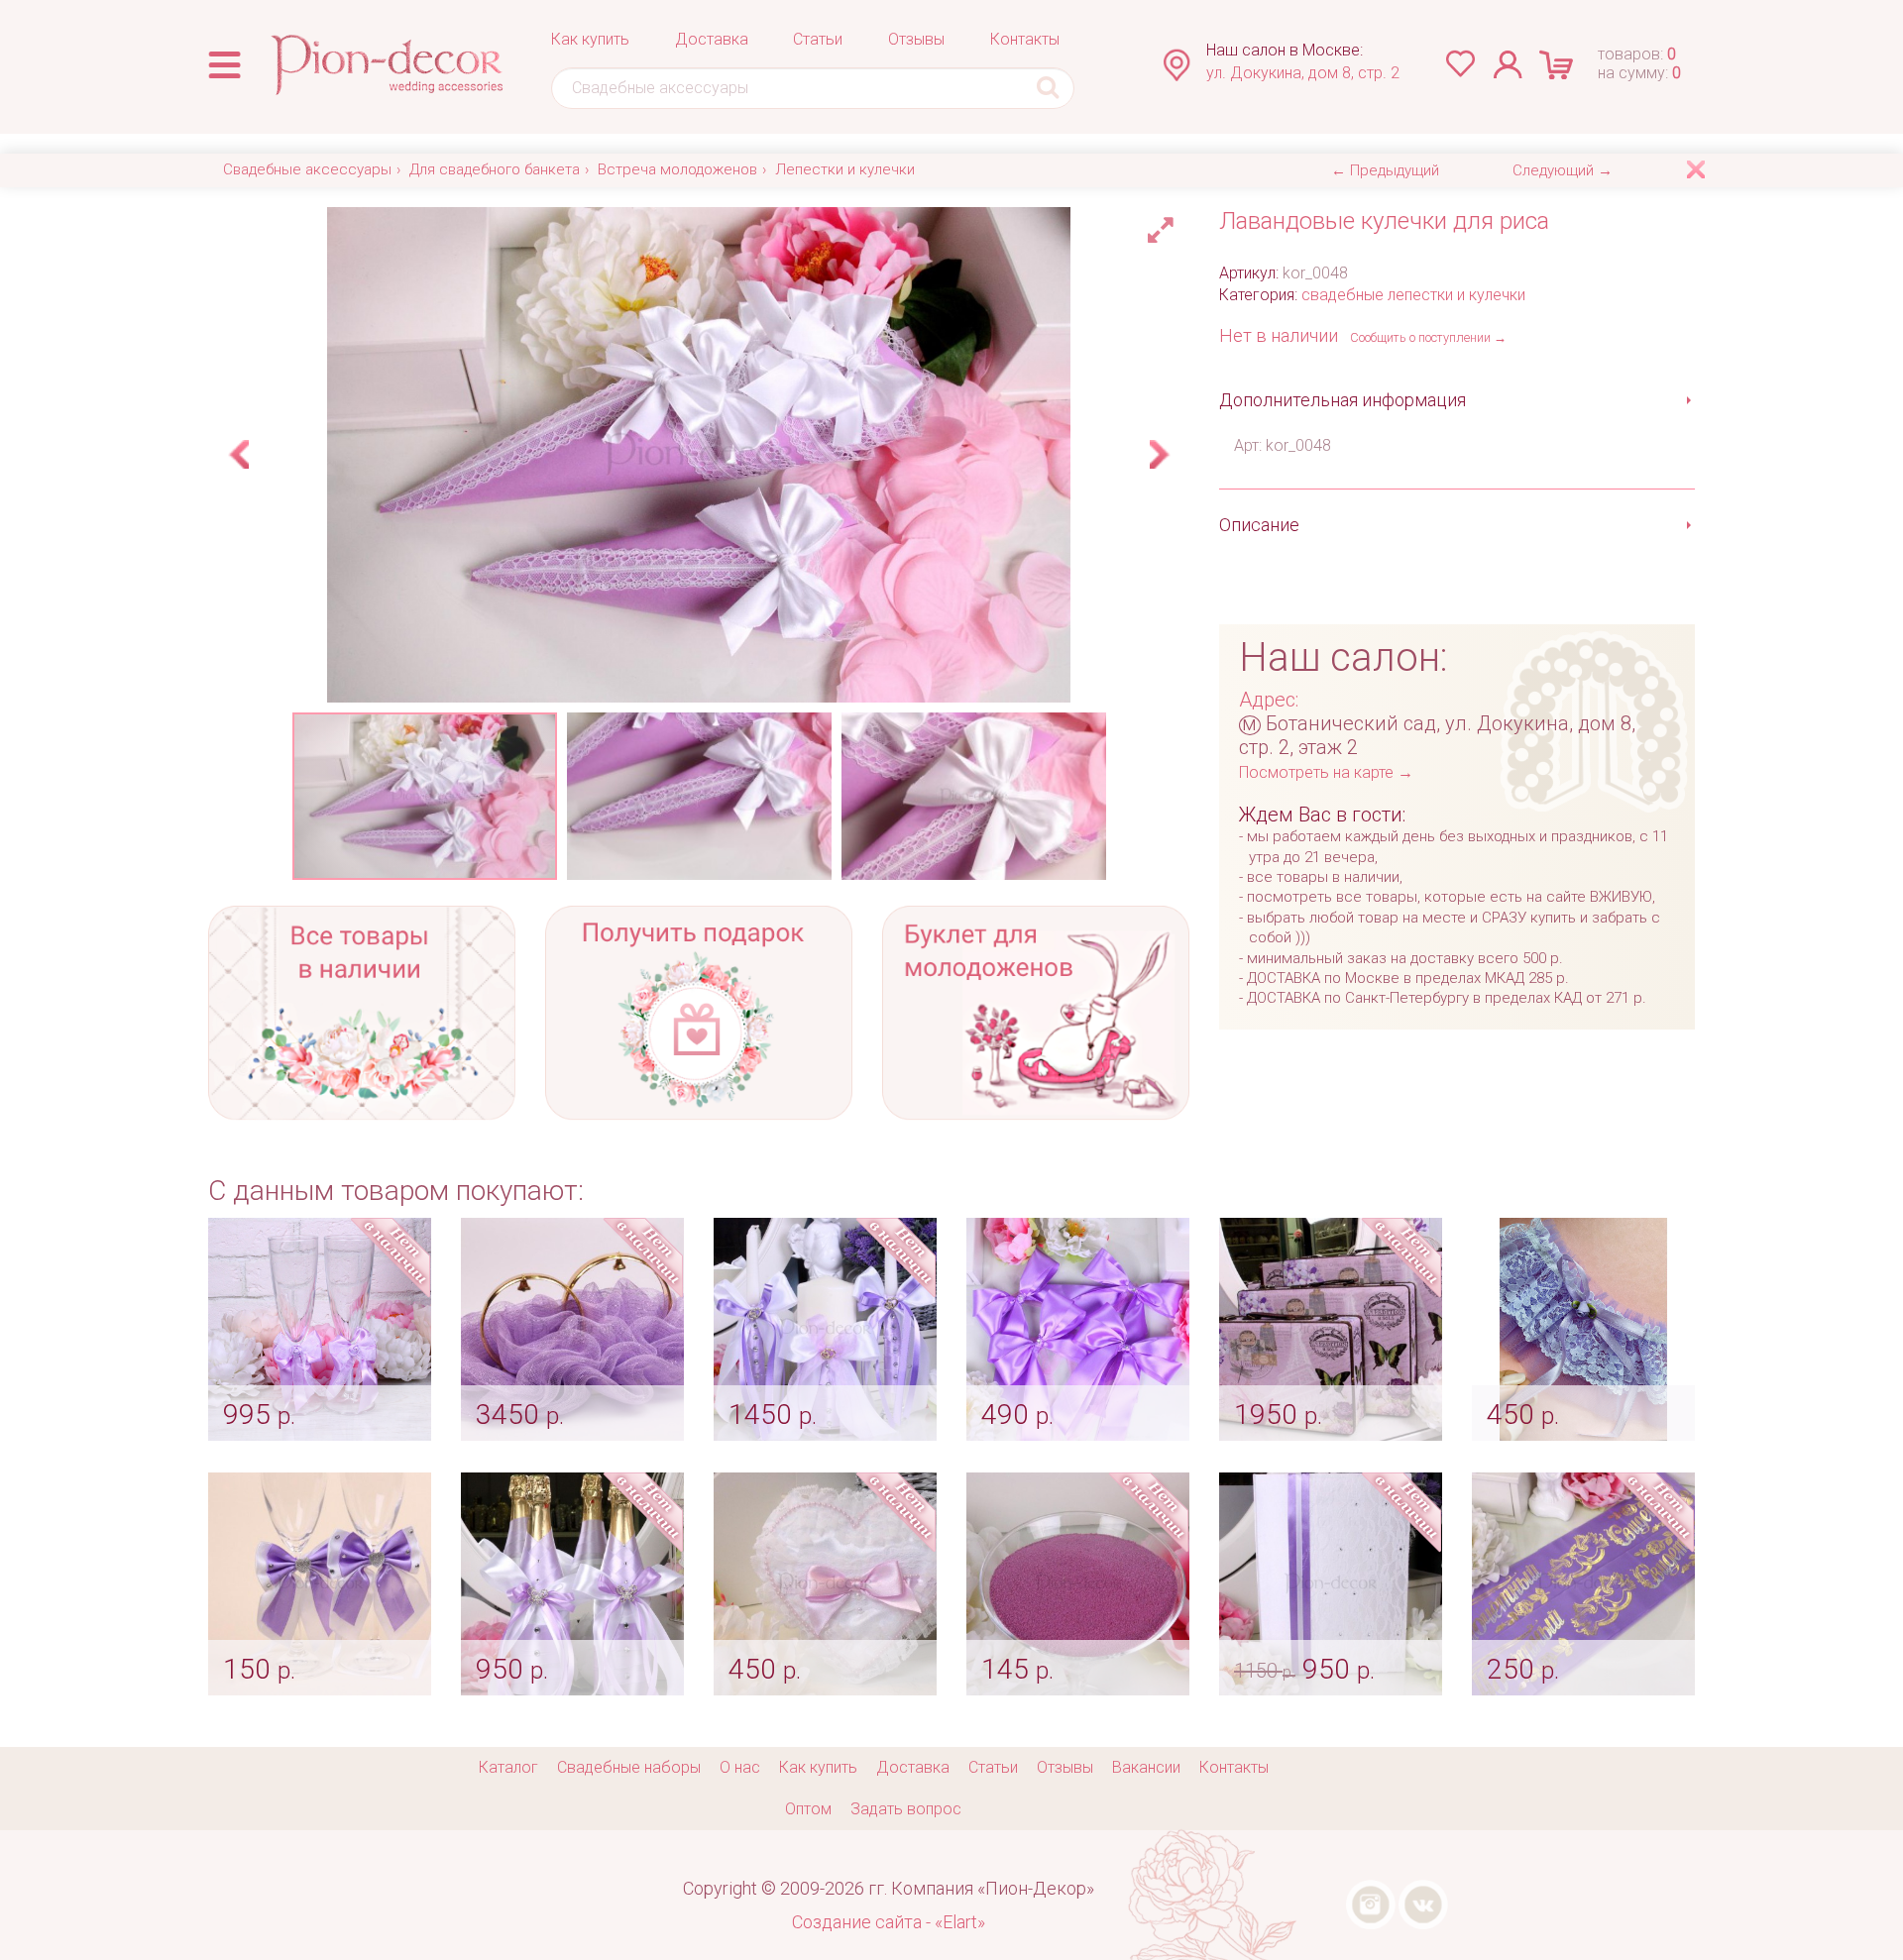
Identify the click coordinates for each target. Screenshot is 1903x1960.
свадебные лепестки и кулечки (1413, 295)
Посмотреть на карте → (1326, 772)
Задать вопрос (906, 1809)
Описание (1259, 525)
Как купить (590, 39)
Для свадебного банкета (495, 169)
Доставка (712, 39)
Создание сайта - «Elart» (889, 1922)
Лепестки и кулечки (845, 169)
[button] (1164, 225)
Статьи (818, 39)
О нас (740, 1767)
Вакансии (1146, 1767)
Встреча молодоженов (677, 169)
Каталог (508, 1767)
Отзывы (916, 39)
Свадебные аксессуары (307, 169)
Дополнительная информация (1343, 400)
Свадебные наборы (629, 1767)
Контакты (1025, 39)
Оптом (808, 1809)
